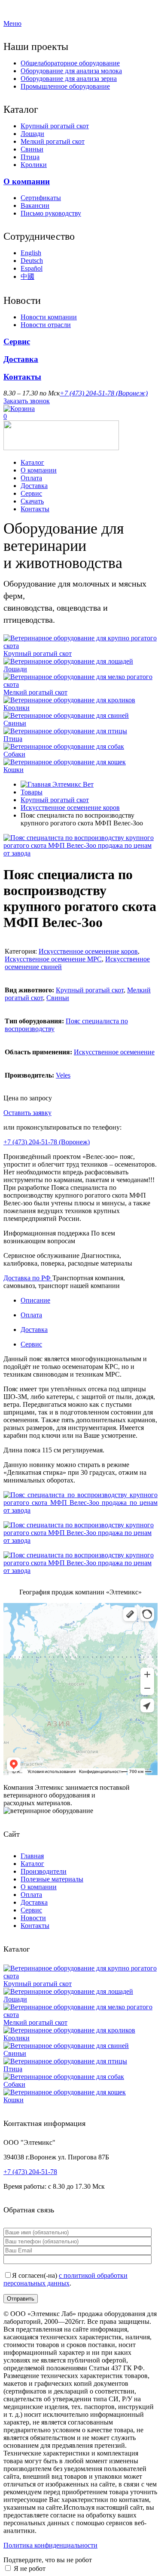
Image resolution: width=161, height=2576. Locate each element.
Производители (44, 1871)
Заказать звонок (27, 401)
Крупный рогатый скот (55, 126)
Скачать (32, 501)
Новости (33, 1918)
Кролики (34, 165)
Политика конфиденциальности (50, 2545)
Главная (32, 1856)
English (31, 253)
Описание (35, 1300)
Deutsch (32, 261)
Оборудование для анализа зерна (69, 79)
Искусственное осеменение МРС (53, 959)
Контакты (22, 377)
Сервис (17, 341)
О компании (27, 181)
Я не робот (30, 2568)
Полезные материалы (52, 1879)
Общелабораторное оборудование (70, 63)
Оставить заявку (27, 1113)
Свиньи (32, 149)
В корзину (68, 1113)
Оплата (31, 478)
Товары (32, 792)
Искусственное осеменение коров (70, 808)
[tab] (89, 1300)
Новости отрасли (46, 325)
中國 (27, 276)
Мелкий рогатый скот (53, 141)
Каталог (32, 462)
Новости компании (49, 317)
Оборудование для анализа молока (71, 71)
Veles (63, 1075)
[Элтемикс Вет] (61, 448)
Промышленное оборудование (65, 86)
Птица (30, 157)
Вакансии (35, 205)
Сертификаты (41, 198)
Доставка (21, 359)
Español (32, 268)
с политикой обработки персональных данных (65, 2279)
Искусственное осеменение (114, 1052)
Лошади (32, 134)
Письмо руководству (51, 213)
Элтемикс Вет (72, 784)
